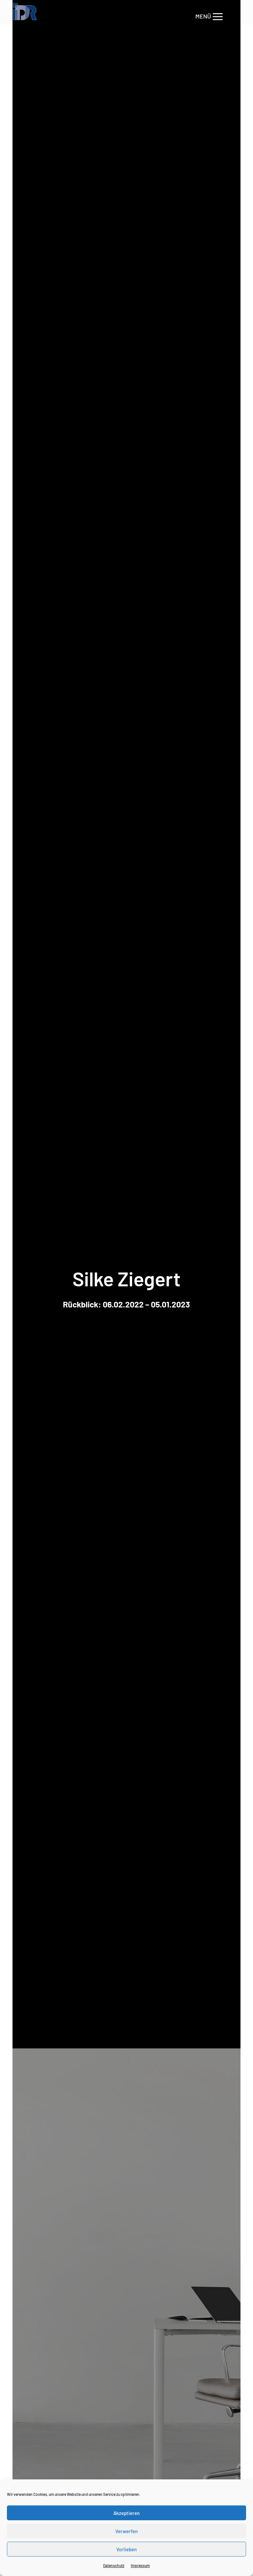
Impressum (140, 2565)
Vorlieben (126, 2549)
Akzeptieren (126, 2513)
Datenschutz (114, 2565)
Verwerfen (126, 2531)
